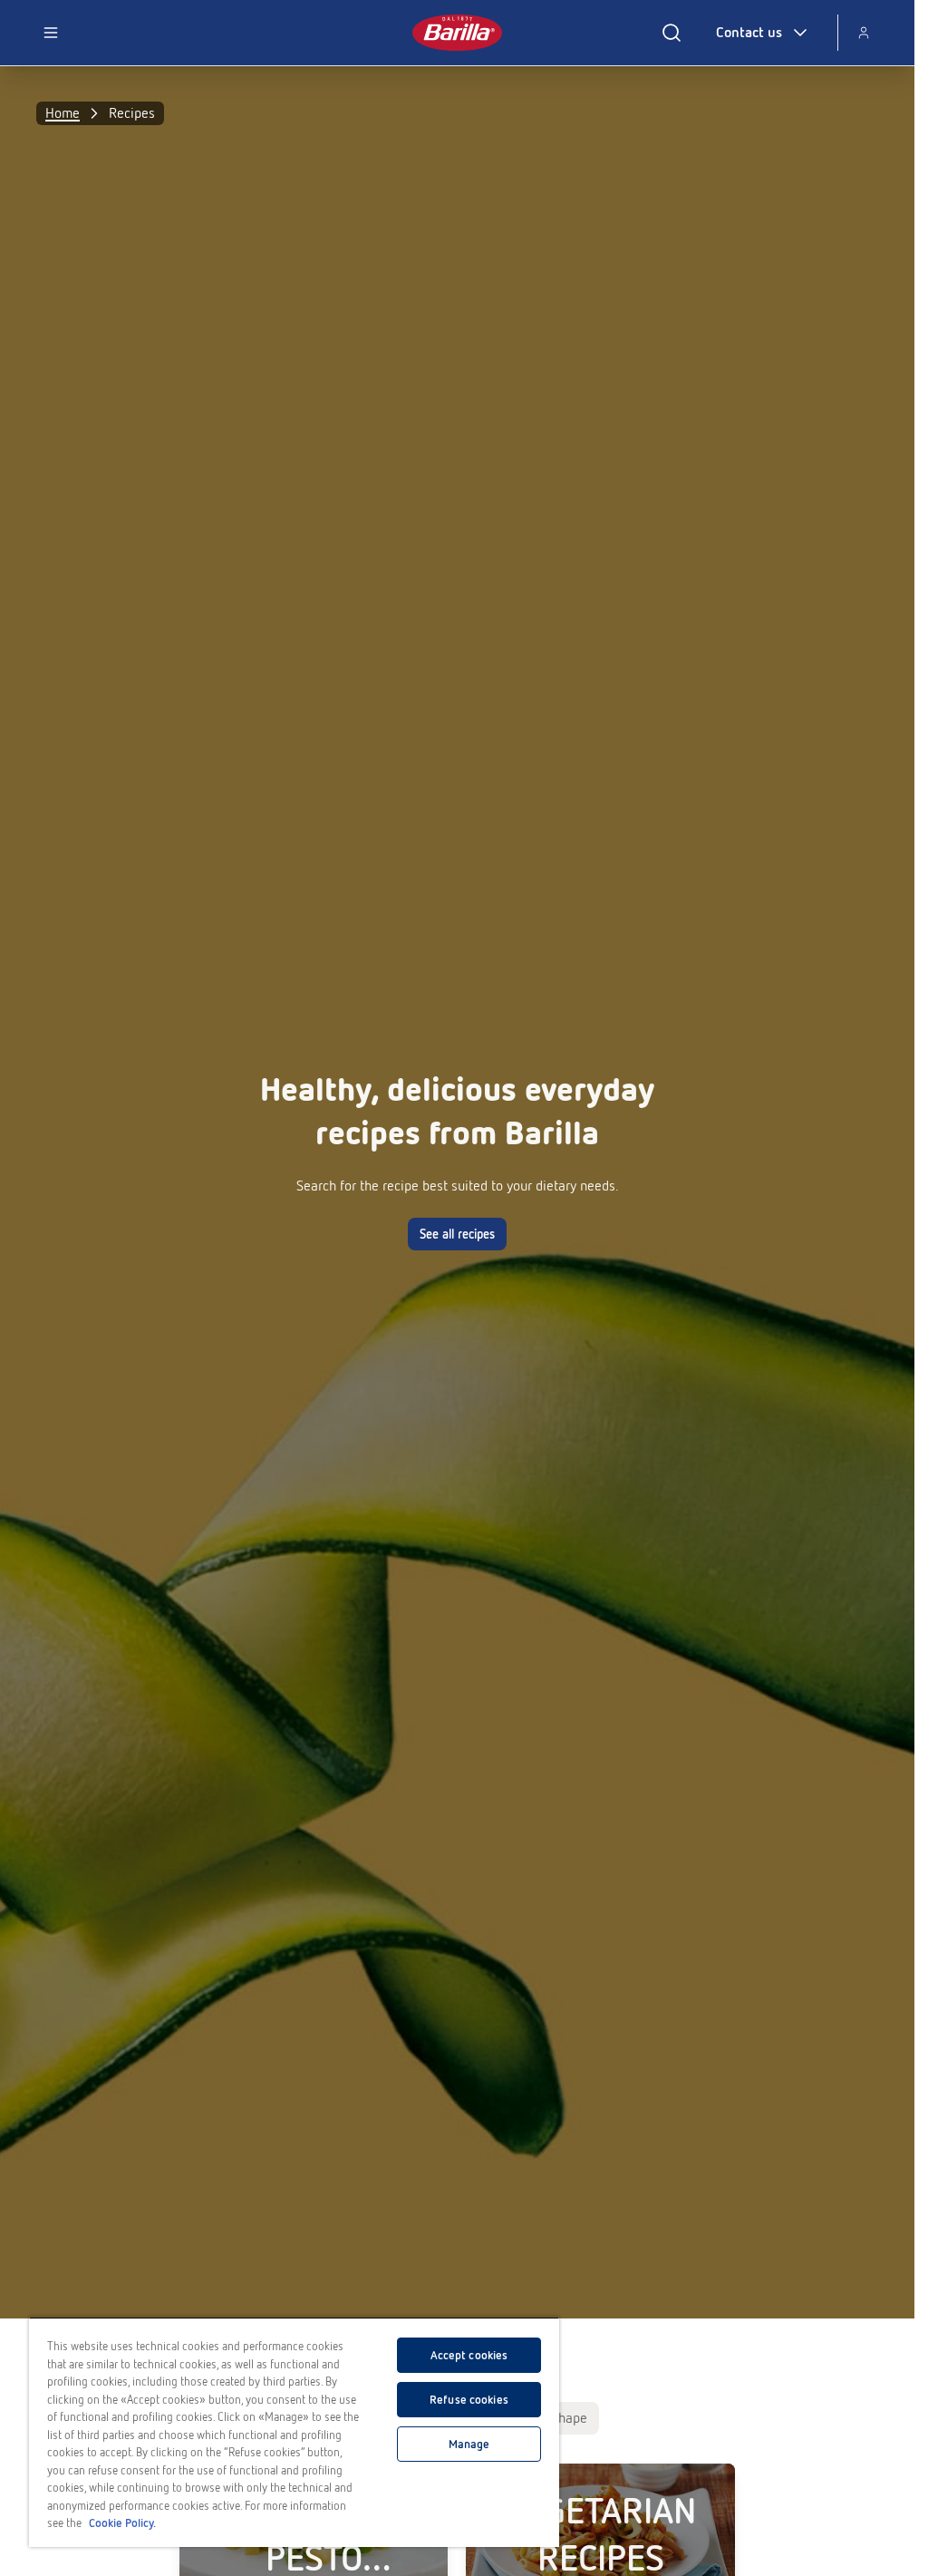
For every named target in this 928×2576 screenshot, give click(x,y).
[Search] (672, 33)
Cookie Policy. (122, 2523)
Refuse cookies (469, 2400)
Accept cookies (469, 2355)
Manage (469, 2444)
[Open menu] (51, 33)
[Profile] (864, 33)
